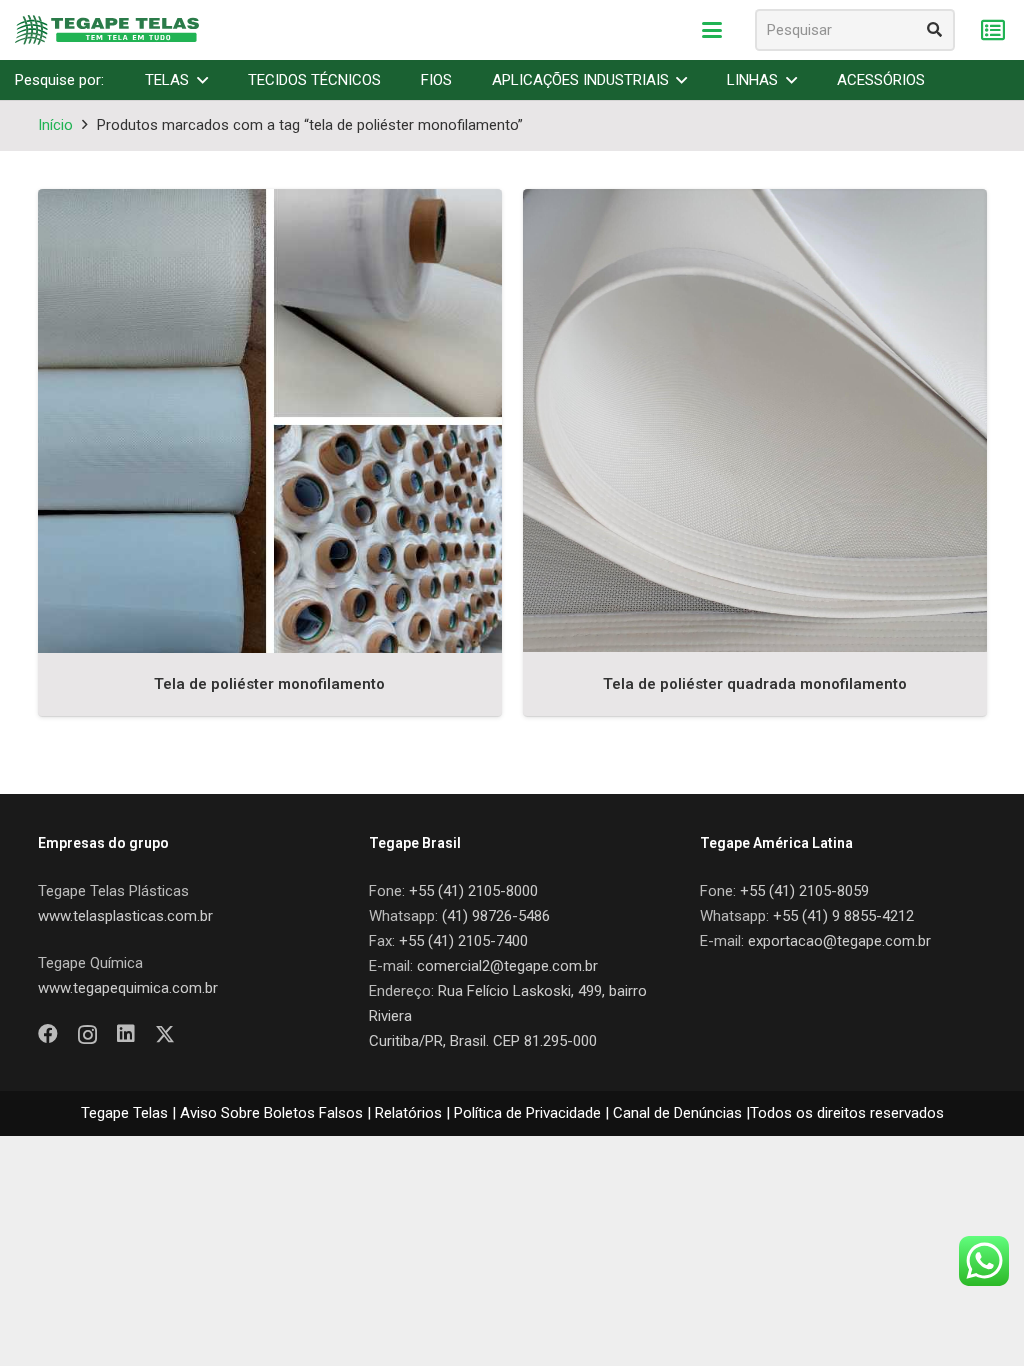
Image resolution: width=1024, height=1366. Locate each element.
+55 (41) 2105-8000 (473, 891)
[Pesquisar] (934, 30)
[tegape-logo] (107, 30)
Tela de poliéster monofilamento (269, 684)
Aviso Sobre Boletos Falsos (271, 1113)
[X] (165, 1034)
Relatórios (408, 1113)
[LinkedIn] (126, 1034)
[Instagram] (87, 1035)
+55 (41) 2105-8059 (804, 891)
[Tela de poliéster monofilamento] (270, 421)
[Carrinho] (992, 30)
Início (55, 125)
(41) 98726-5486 (496, 916)
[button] (712, 30)
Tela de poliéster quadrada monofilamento (755, 684)
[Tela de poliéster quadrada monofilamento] (755, 421)
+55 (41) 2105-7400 (463, 941)
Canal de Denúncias (677, 1113)
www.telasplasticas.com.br (125, 916)
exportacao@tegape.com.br (839, 941)
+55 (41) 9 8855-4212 (843, 916)
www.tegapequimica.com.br (128, 988)
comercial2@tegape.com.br (507, 966)
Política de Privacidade (527, 1113)
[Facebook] (48, 1034)
